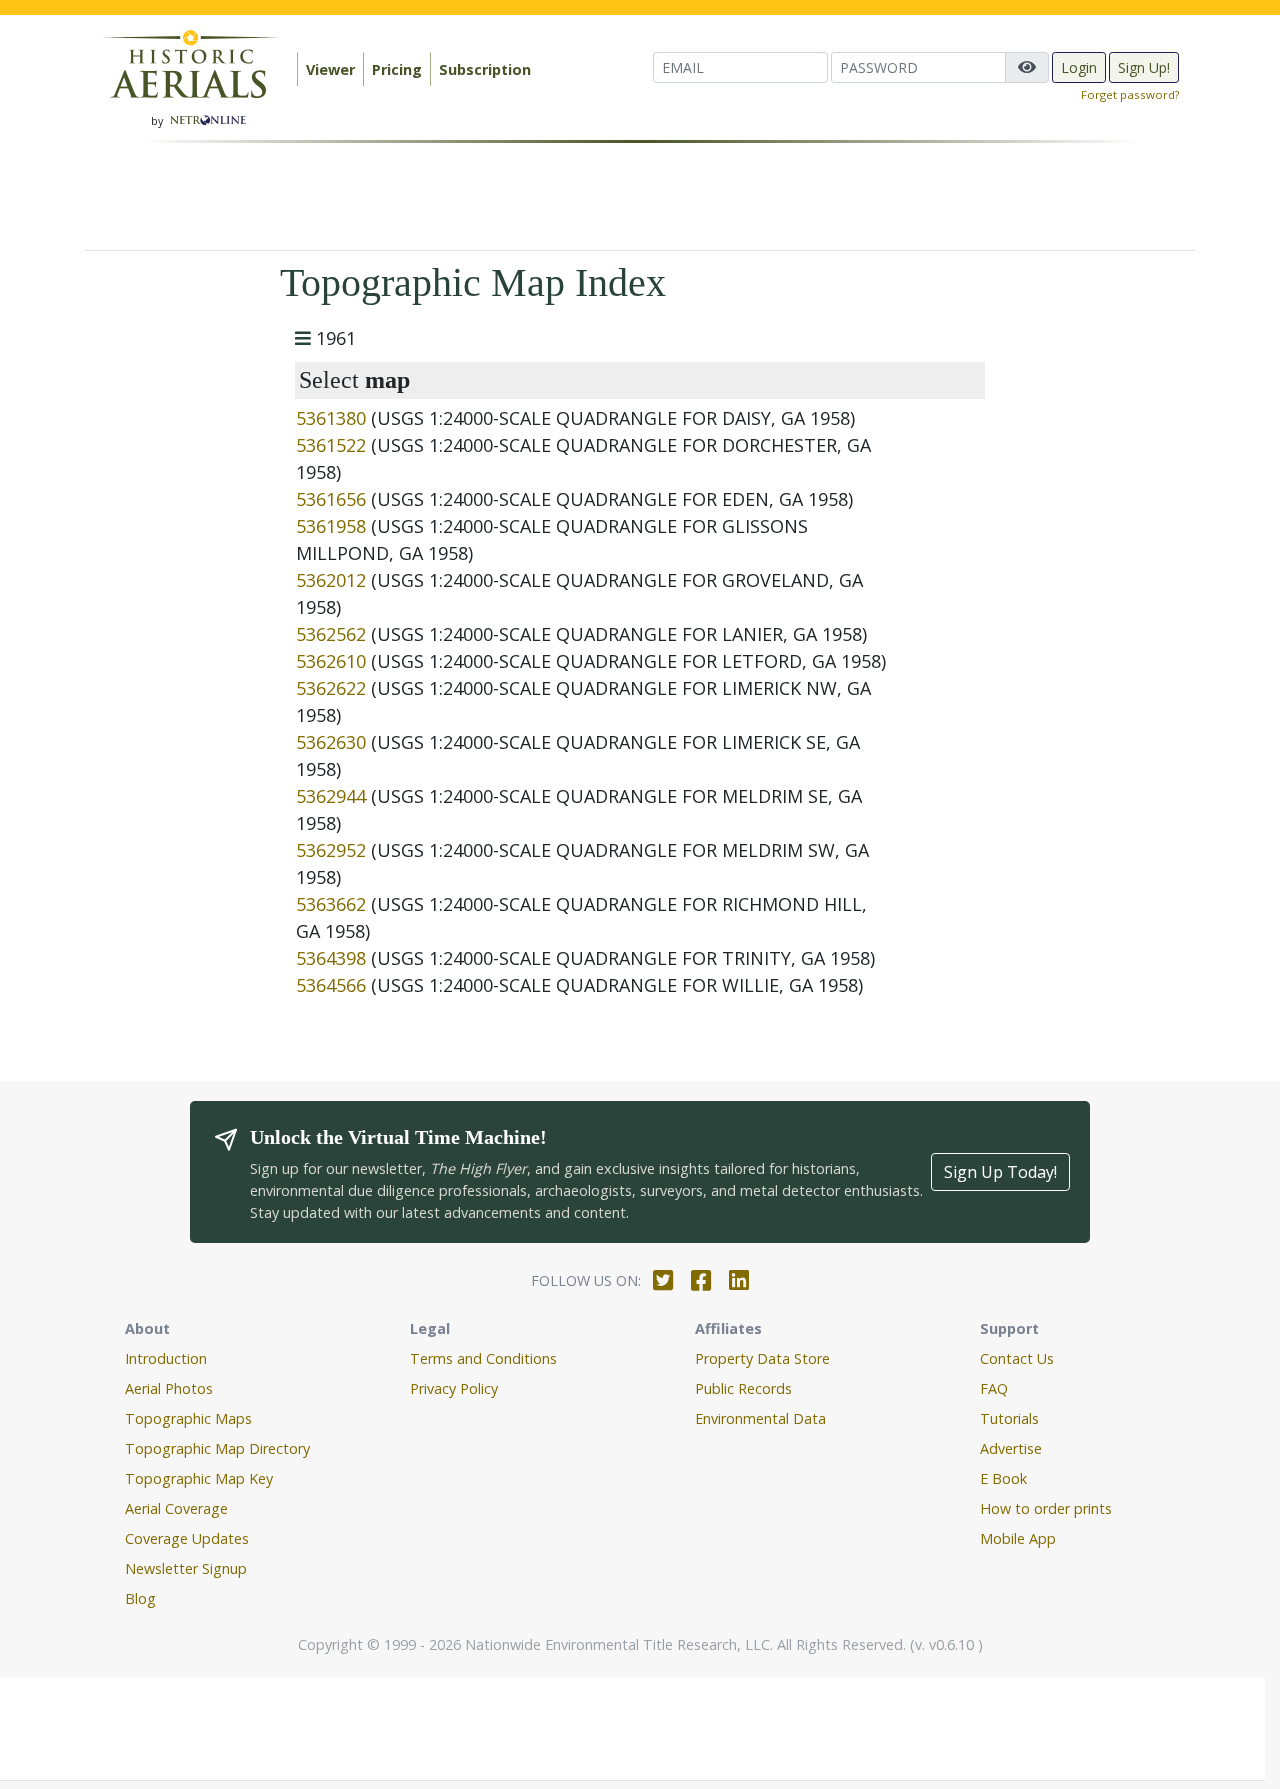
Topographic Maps (188, 1418)
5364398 (331, 958)
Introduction (166, 1358)
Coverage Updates (187, 1538)
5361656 (331, 499)
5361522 (331, 445)
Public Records (743, 1388)
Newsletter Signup (186, 1568)
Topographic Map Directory (217, 1448)
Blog (140, 1598)
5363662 (331, 904)
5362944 (331, 796)
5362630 (331, 742)
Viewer (330, 69)
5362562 (331, 634)
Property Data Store (762, 1358)
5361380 (331, 418)
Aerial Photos (169, 1388)
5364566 (331, 985)
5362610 (331, 661)
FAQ (994, 1388)
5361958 (331, 526)
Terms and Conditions (483, 1358)
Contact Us (1017, 1358)
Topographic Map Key (199, 1478)
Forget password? (1130, 94)
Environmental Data (760, 1418)
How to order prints (1046, 1508)
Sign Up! (1144, 67)
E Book (1003, 1478)
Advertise (1011, 1448)
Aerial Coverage (176, 1508)
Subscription (485, 69)
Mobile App (1018, 1538)
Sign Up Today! (1000, 1172)
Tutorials (1009, 1418)
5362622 (331, 688)
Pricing (397, 69)
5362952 (331, 850)
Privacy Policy (454, 1388)
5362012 (331, 580)
